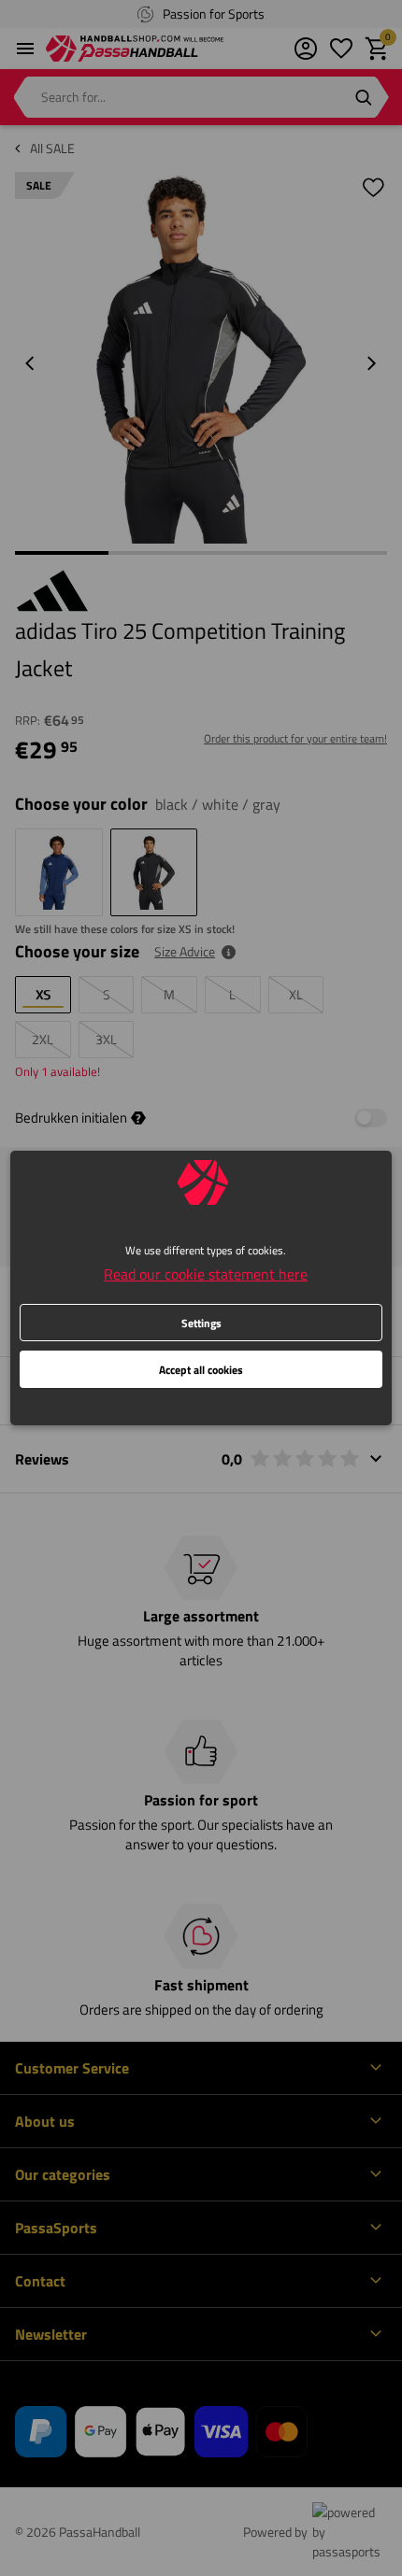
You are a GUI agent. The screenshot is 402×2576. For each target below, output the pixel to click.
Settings (201, 1323)
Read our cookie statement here (206, 1274)
